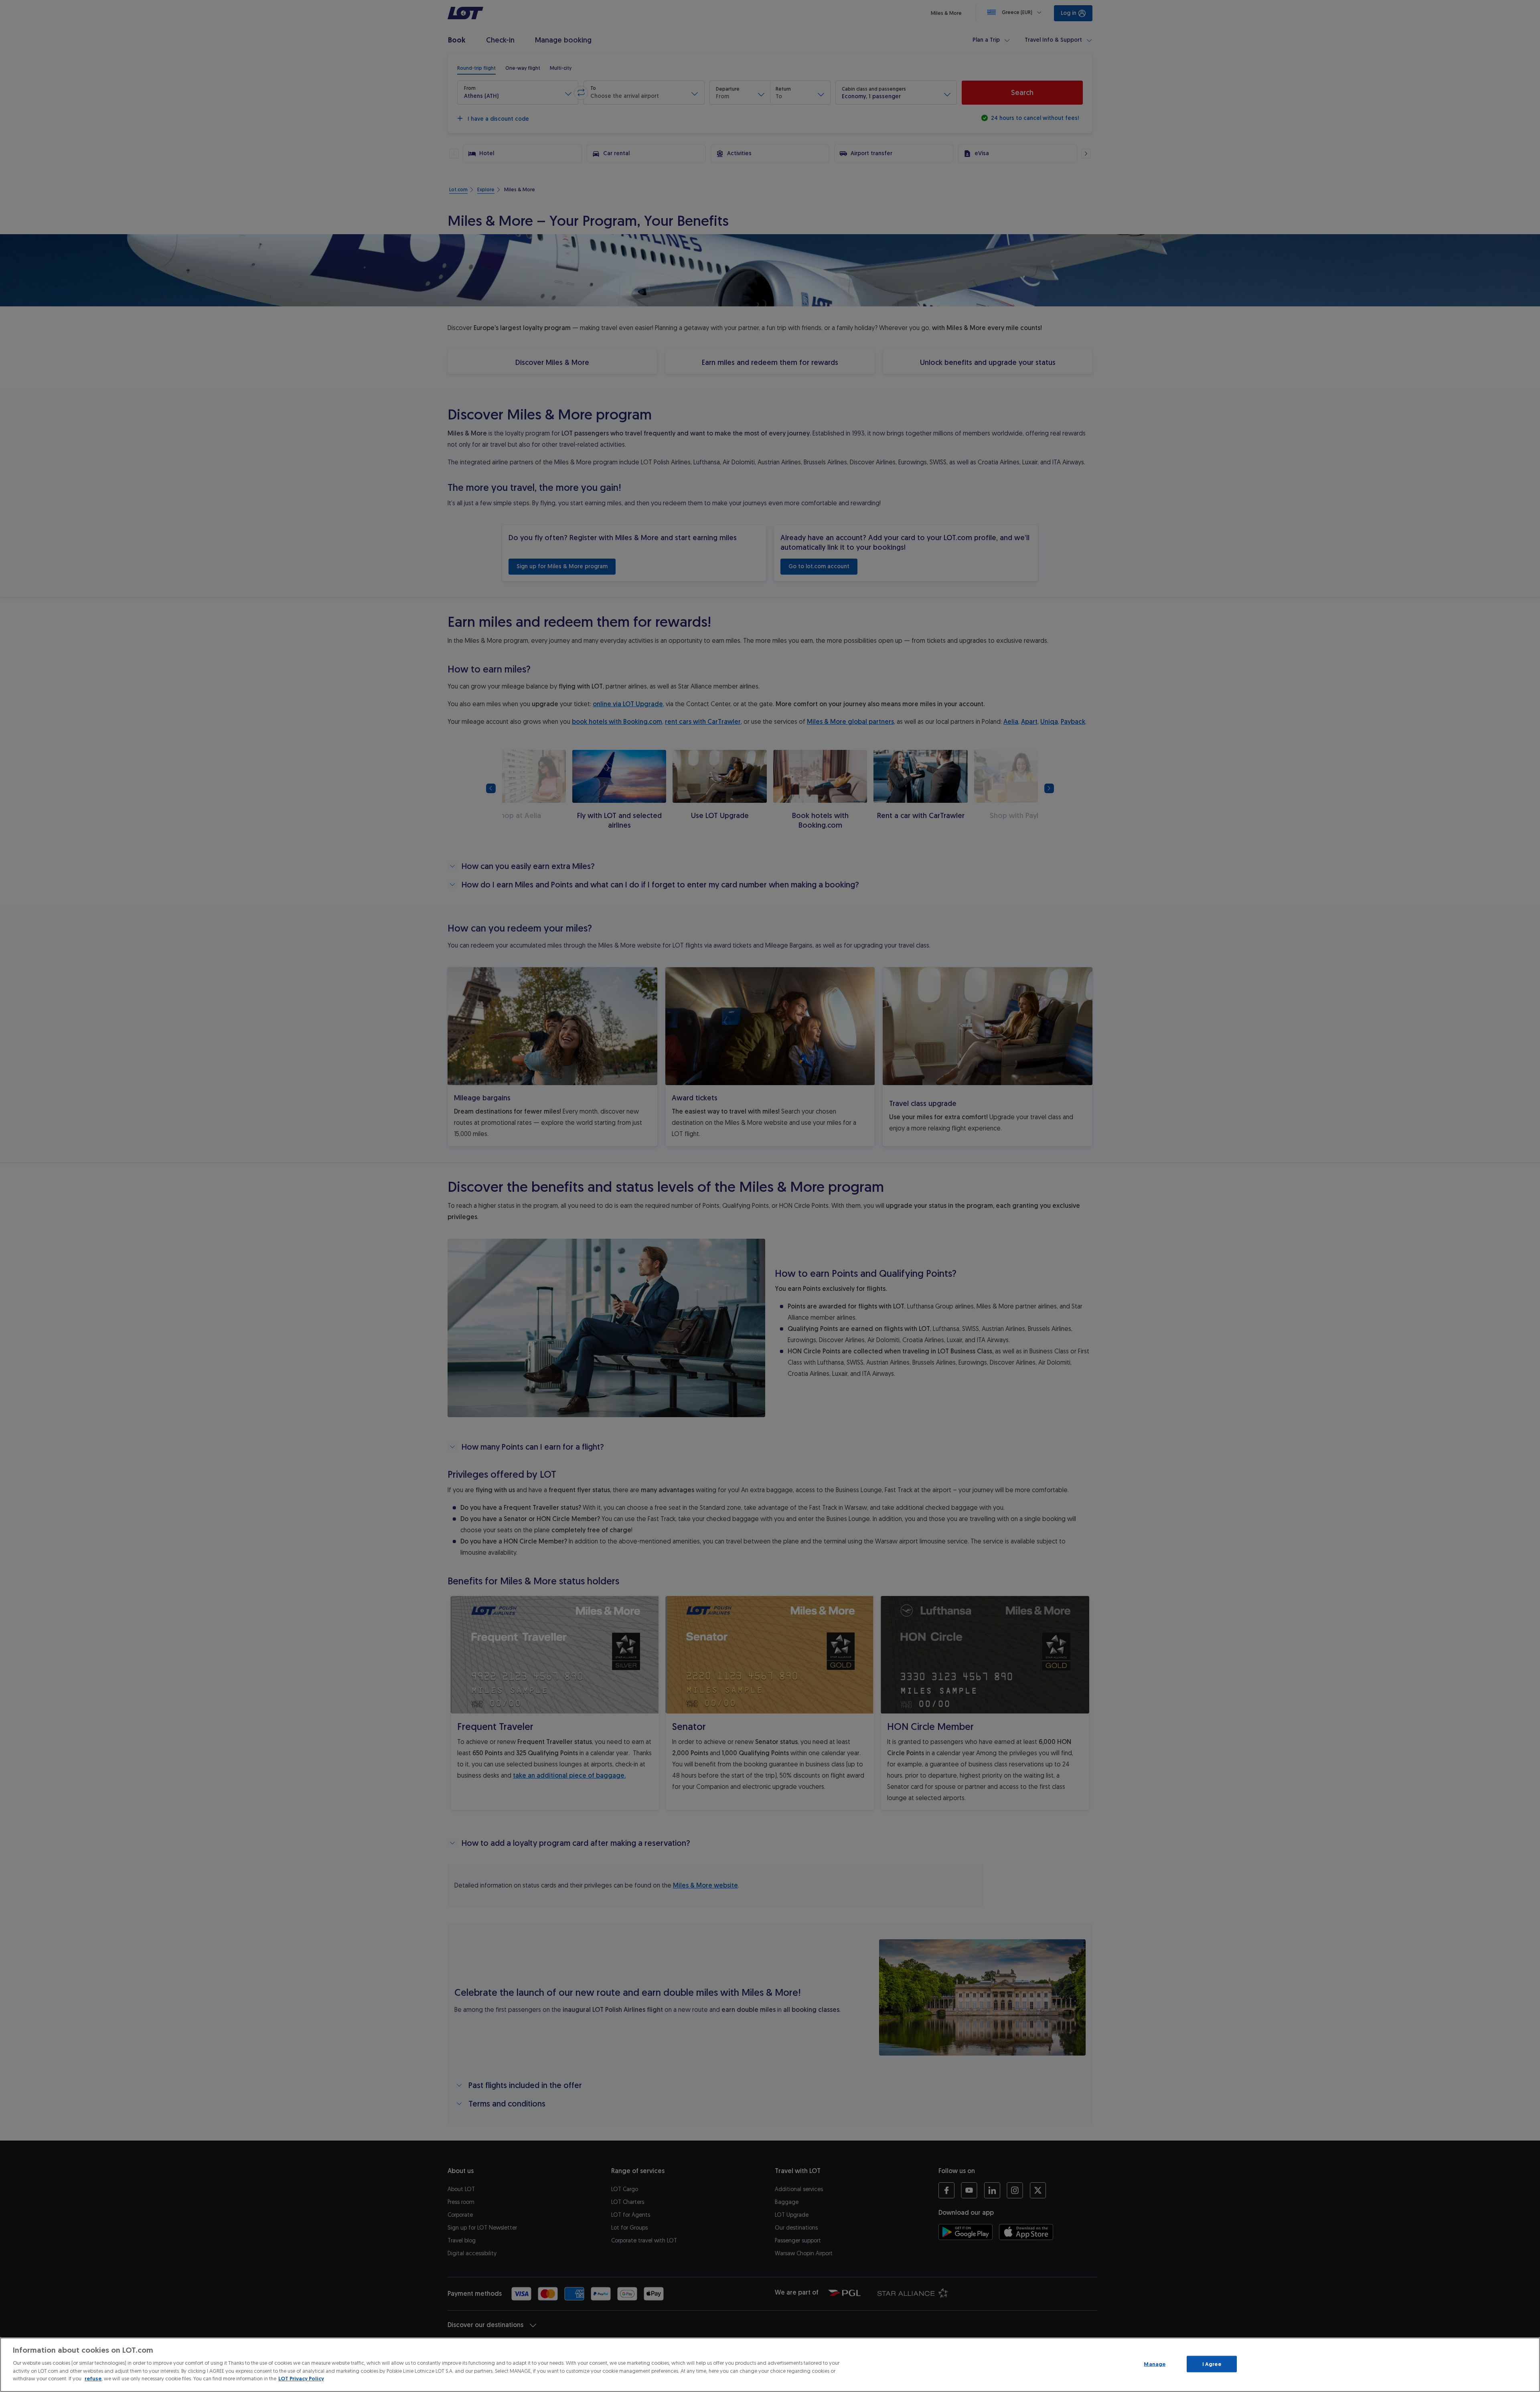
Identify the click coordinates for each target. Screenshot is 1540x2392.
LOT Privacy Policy (301, 2379)
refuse (93, 2379)
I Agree (1212, 2364)
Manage (1155, 2364)
